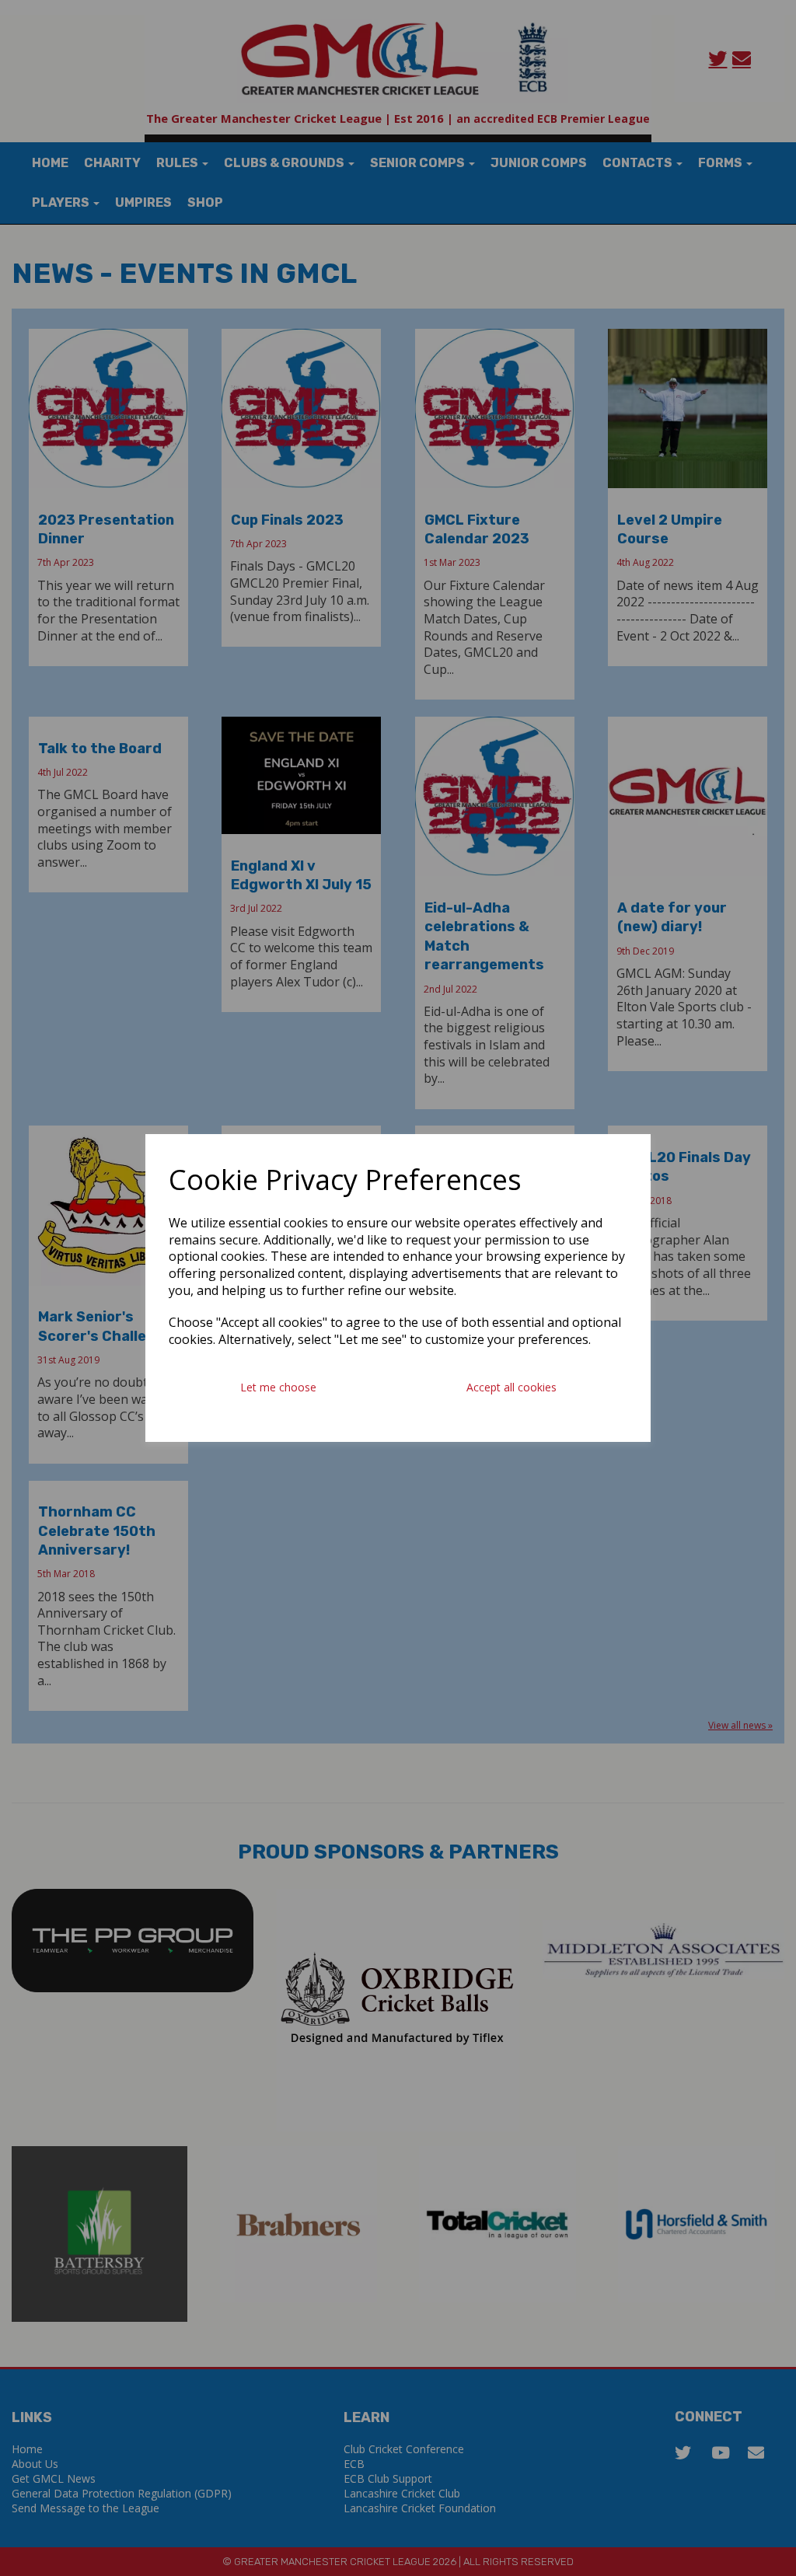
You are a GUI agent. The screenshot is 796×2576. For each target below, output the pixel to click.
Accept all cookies (511, 1387)
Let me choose (278, 1387)
